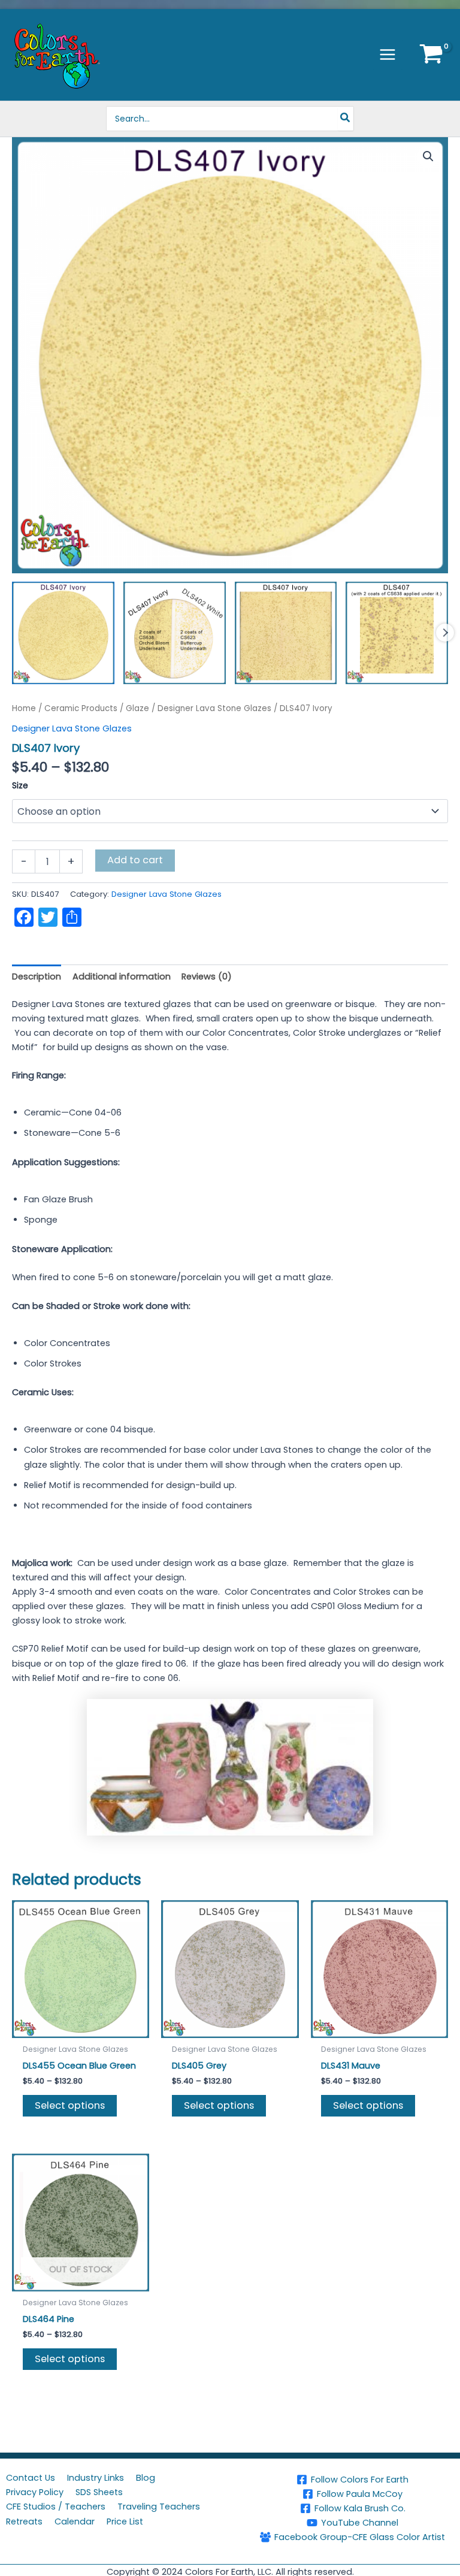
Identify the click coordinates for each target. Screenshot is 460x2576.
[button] (428, 156)
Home (24, 708)
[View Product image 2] (175, 633)
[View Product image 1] (63, 633)
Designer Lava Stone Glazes (214, 708)
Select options (70, 2105)
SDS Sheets (99, 2492)
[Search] (346, 119)
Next (445, 633)
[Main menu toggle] (388, 55)
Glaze (137, 708)
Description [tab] (37, 976)
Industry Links (96, 2478)
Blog (146, 2478)
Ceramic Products (81, 708)
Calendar (75, 2521)
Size (20, 785)
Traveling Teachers (159, 2507)
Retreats (24, 2521)
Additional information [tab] (122, 976)
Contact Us (31, 2478)
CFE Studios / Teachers (56, 2507)
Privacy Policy (35, 2492)
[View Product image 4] (397, 633)
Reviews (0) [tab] (207, 976)
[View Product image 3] (286, 633)
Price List (125, 2521)
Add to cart (135, 860)
